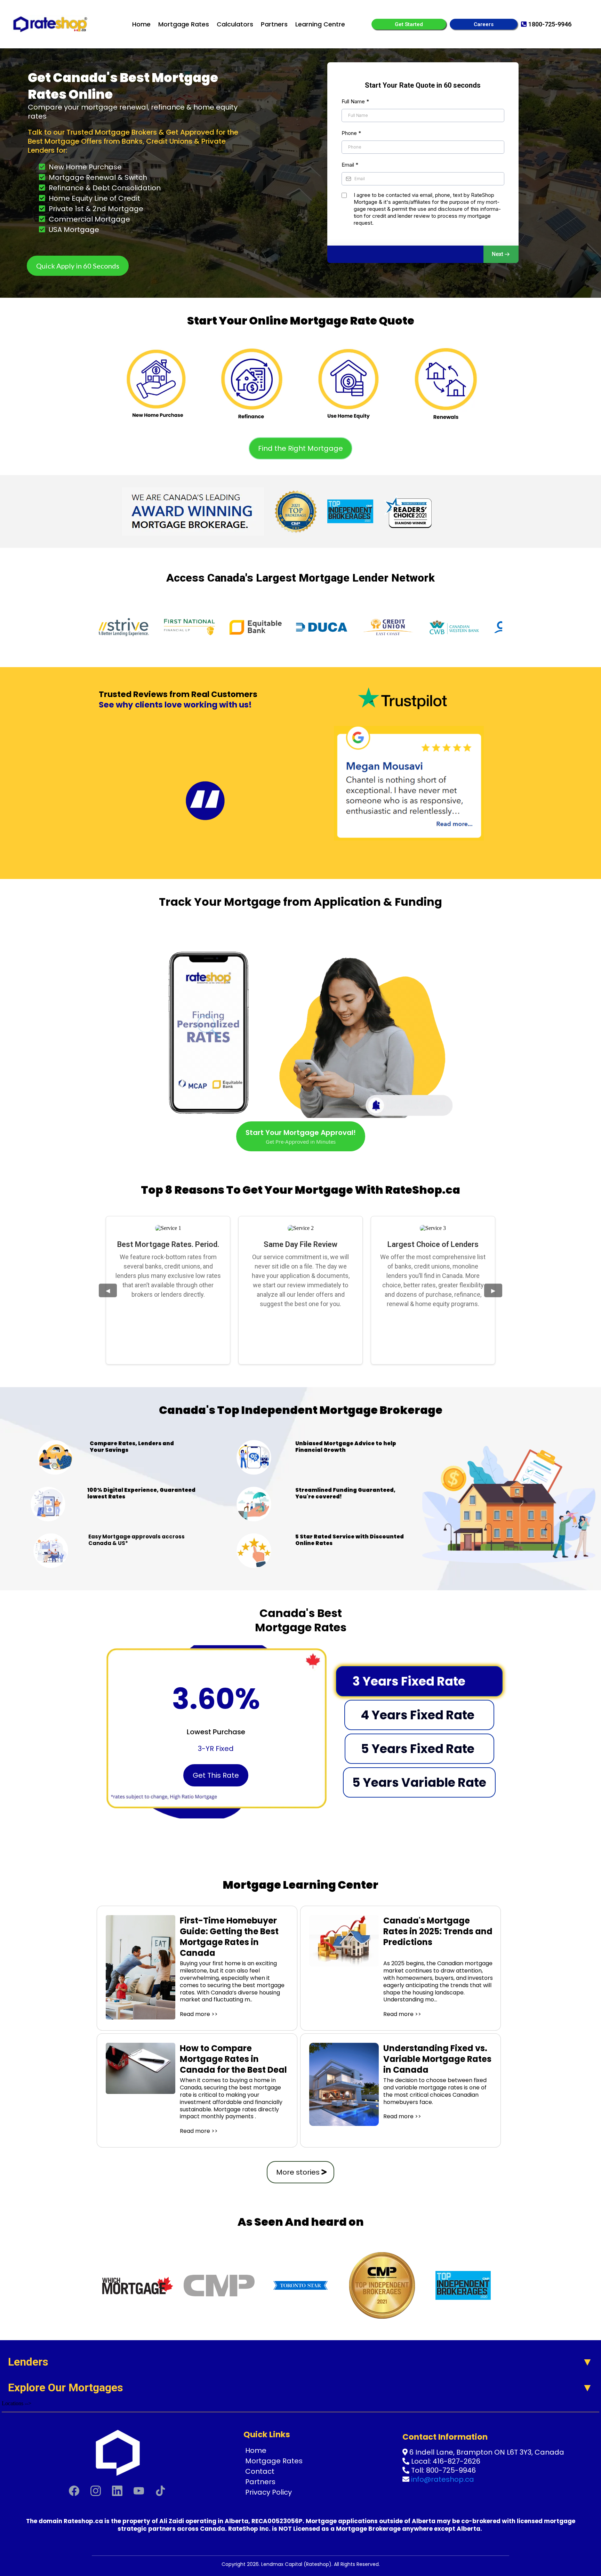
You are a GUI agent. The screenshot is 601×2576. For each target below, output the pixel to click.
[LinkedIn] (117, 2491)
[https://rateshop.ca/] (50, 24)
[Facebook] (74, 2491)
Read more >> (199, 2014)
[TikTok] (160, 2491)
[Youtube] (139, 2491)
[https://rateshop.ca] (117, 2452)
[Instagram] (96, 2491)
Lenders (28, 2362)
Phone (351, 133)
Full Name (355, 101)
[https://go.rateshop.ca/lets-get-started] (156, 379)
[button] (501, 254)
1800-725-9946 (550, 24)
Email (350, 165)
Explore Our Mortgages (66, 2387)
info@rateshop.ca (443, 2479)
